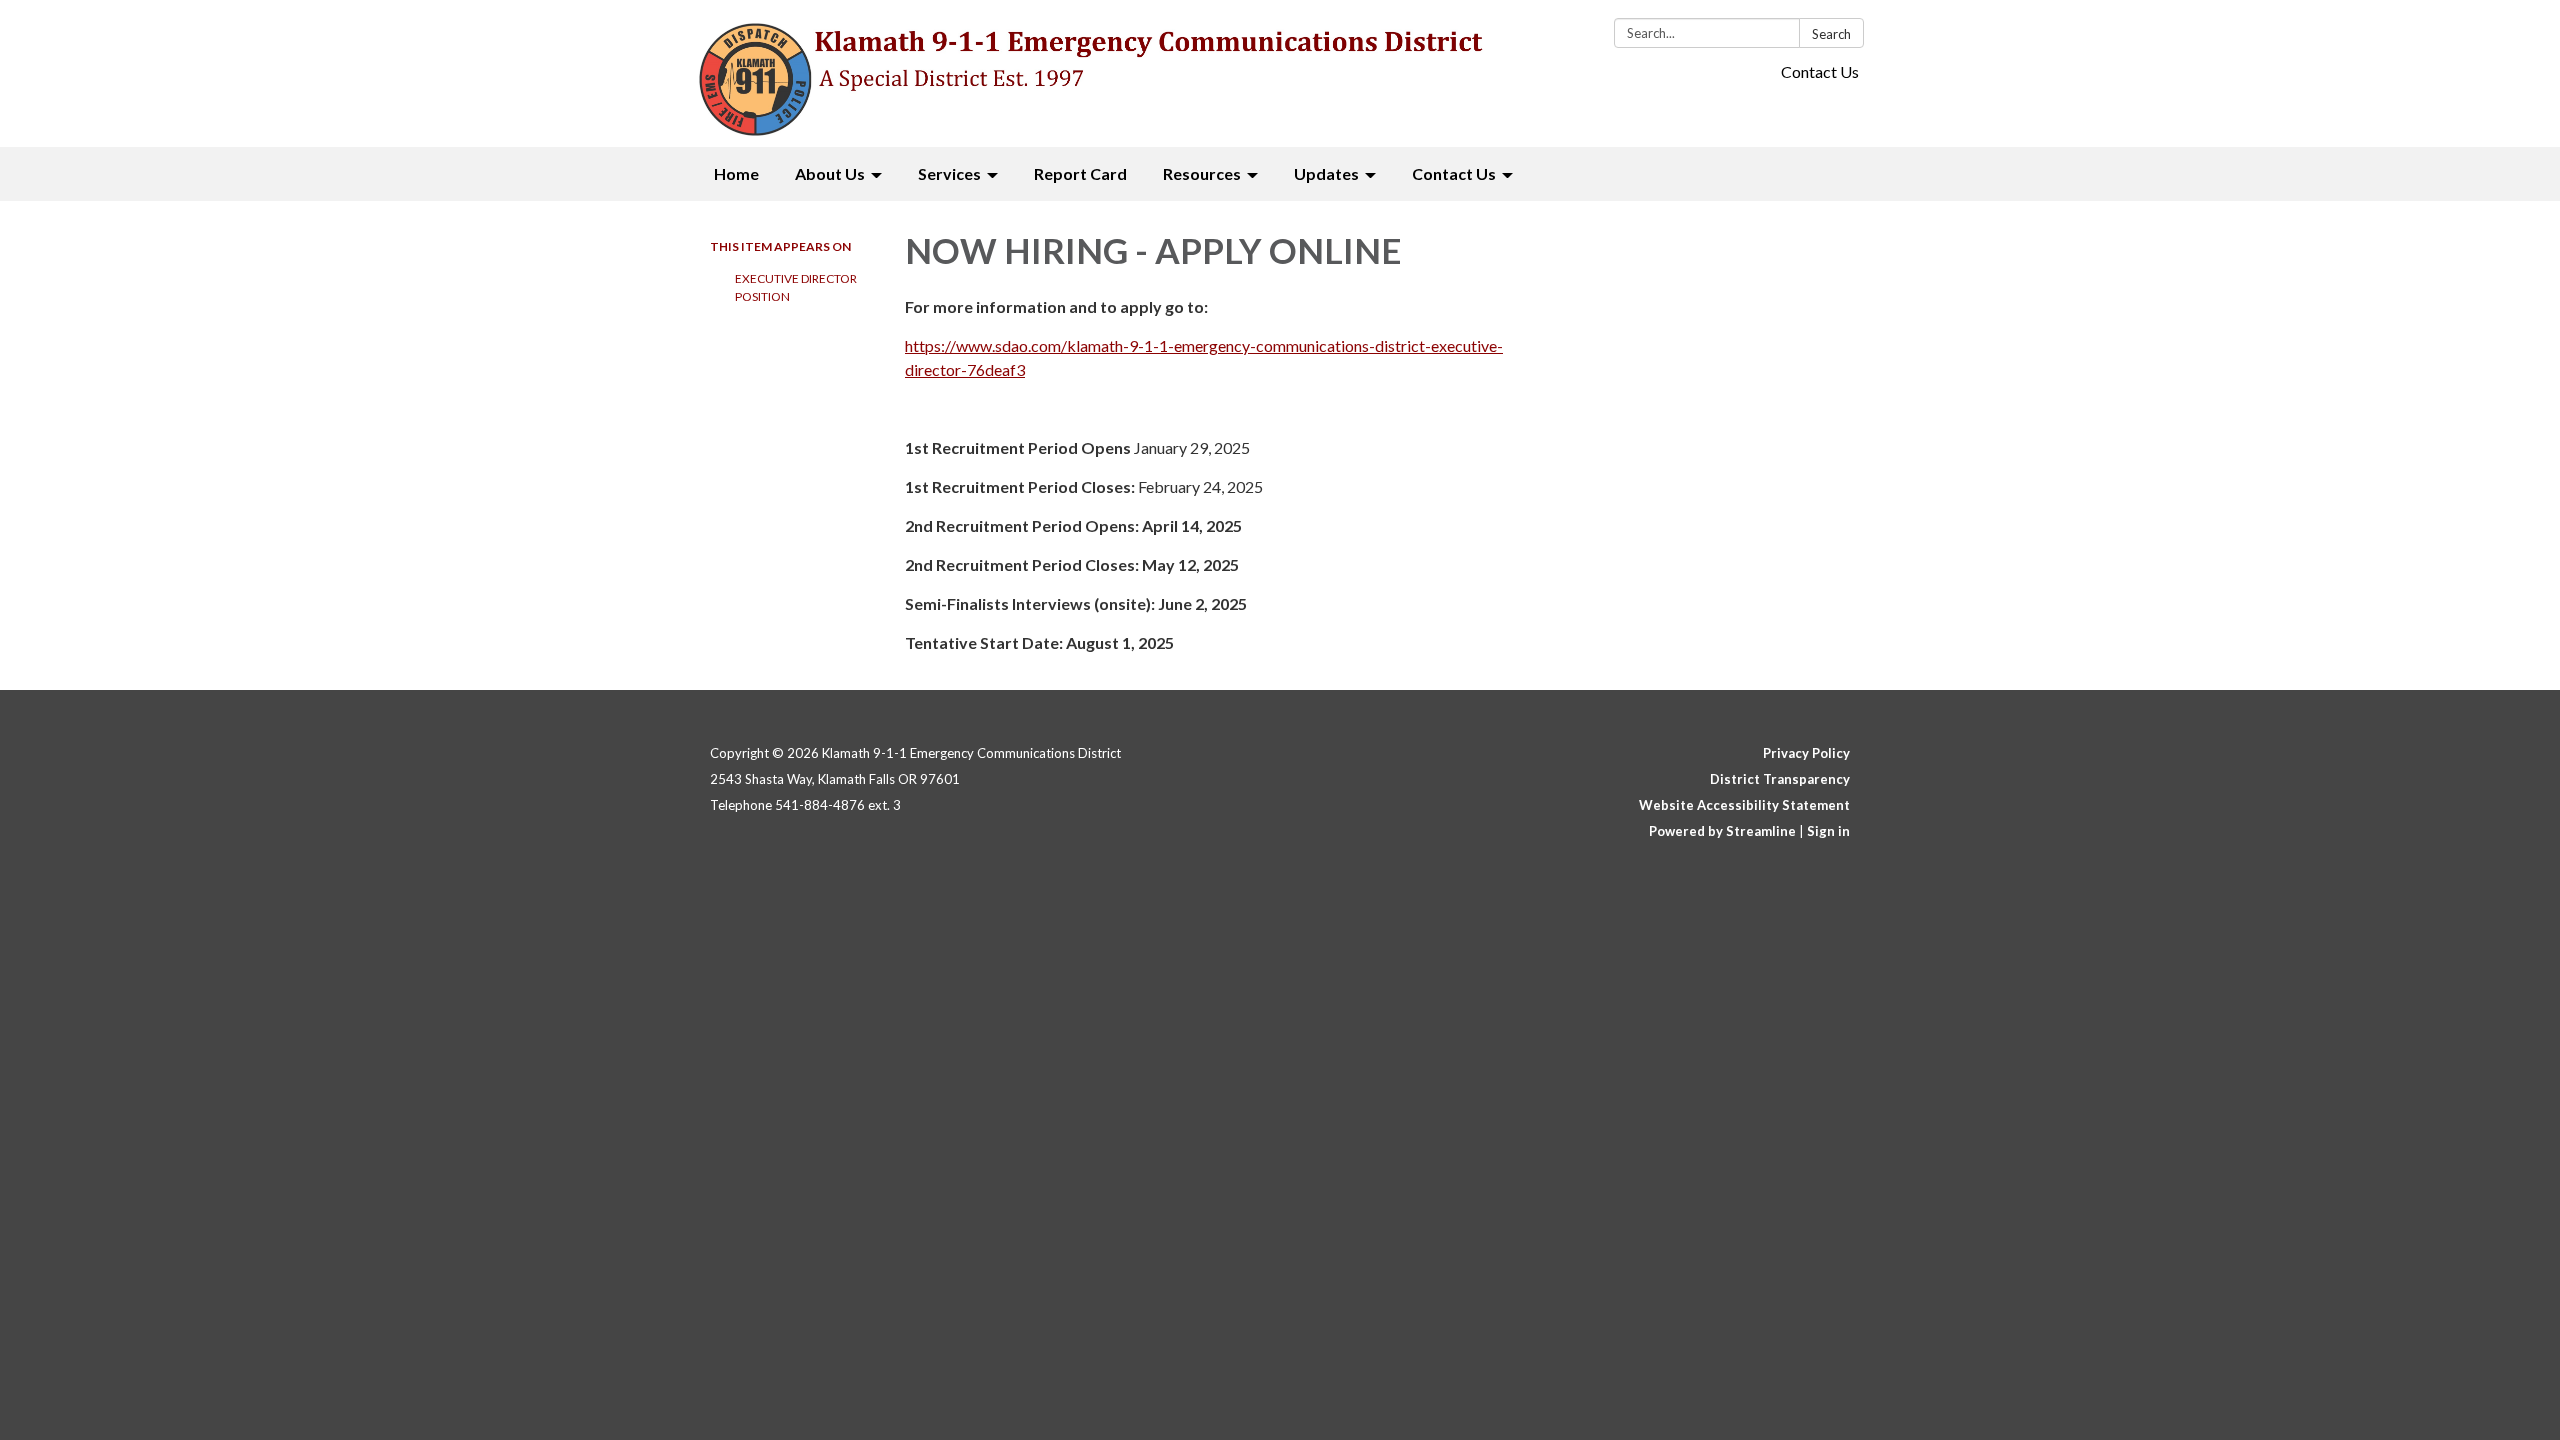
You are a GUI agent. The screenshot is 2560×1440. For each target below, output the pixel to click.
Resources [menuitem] (1202, 173)
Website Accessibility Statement (1744, 805)
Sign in (1828, 831)
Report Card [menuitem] (1080, 173)
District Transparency (1780, 779)
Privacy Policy (1806, 753)
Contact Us (1820, 71)
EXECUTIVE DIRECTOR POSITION (796, 287)
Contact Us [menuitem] (1454, 173)
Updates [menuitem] (1326, 173)
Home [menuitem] (736, 173)
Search (1831, 34)
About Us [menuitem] (830, 173)
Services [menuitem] (949, 173)
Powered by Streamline (1722, 831)
